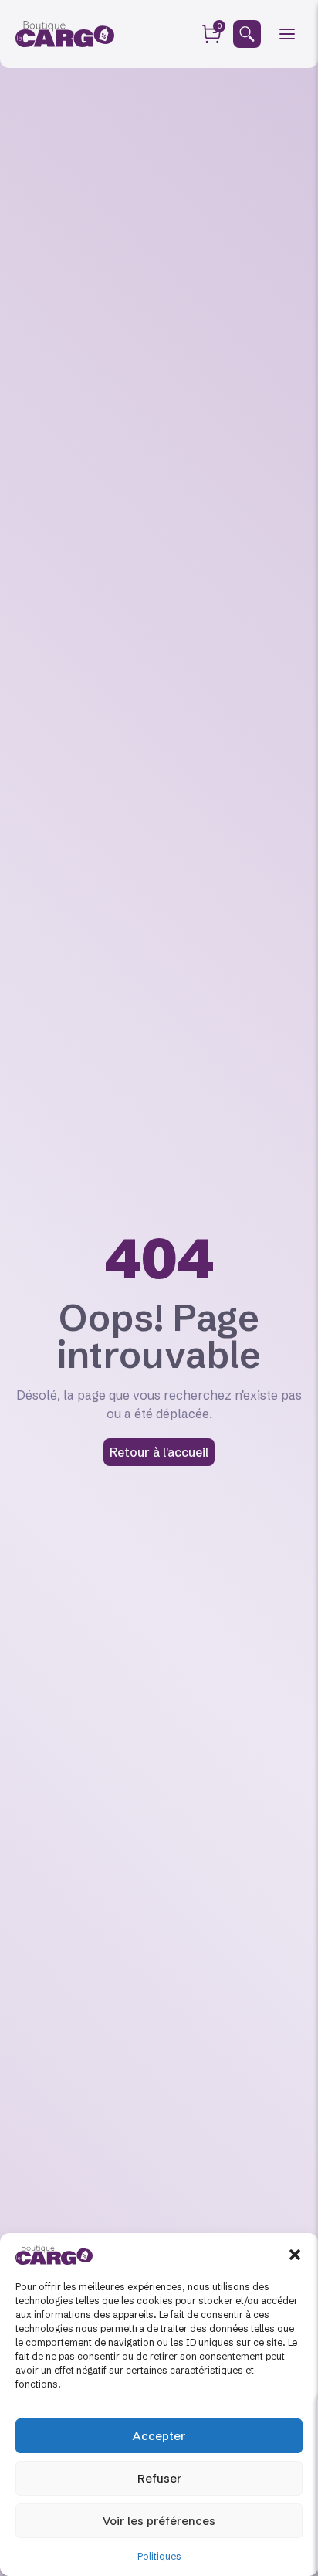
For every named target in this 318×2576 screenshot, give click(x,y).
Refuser (159, 2478)
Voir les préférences (159, 2521)
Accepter (159, 2436)
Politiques (159, 2556)
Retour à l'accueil (159, 1452)
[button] (295, 2255)
